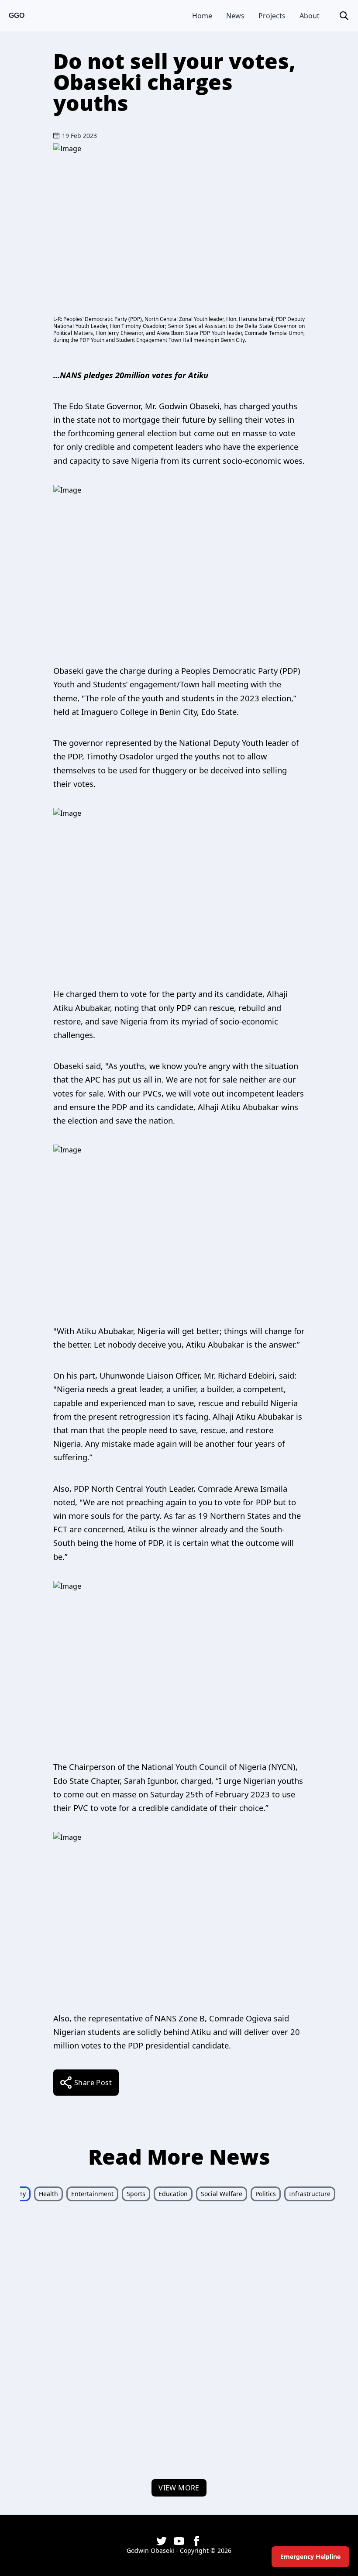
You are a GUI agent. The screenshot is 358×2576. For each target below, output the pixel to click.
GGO (17, 16)
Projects (272, 16)
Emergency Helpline (310, 2557)
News (235, 16)
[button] (344, 16)
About (310, 16)
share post (93, 2083)
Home (202, 16)
